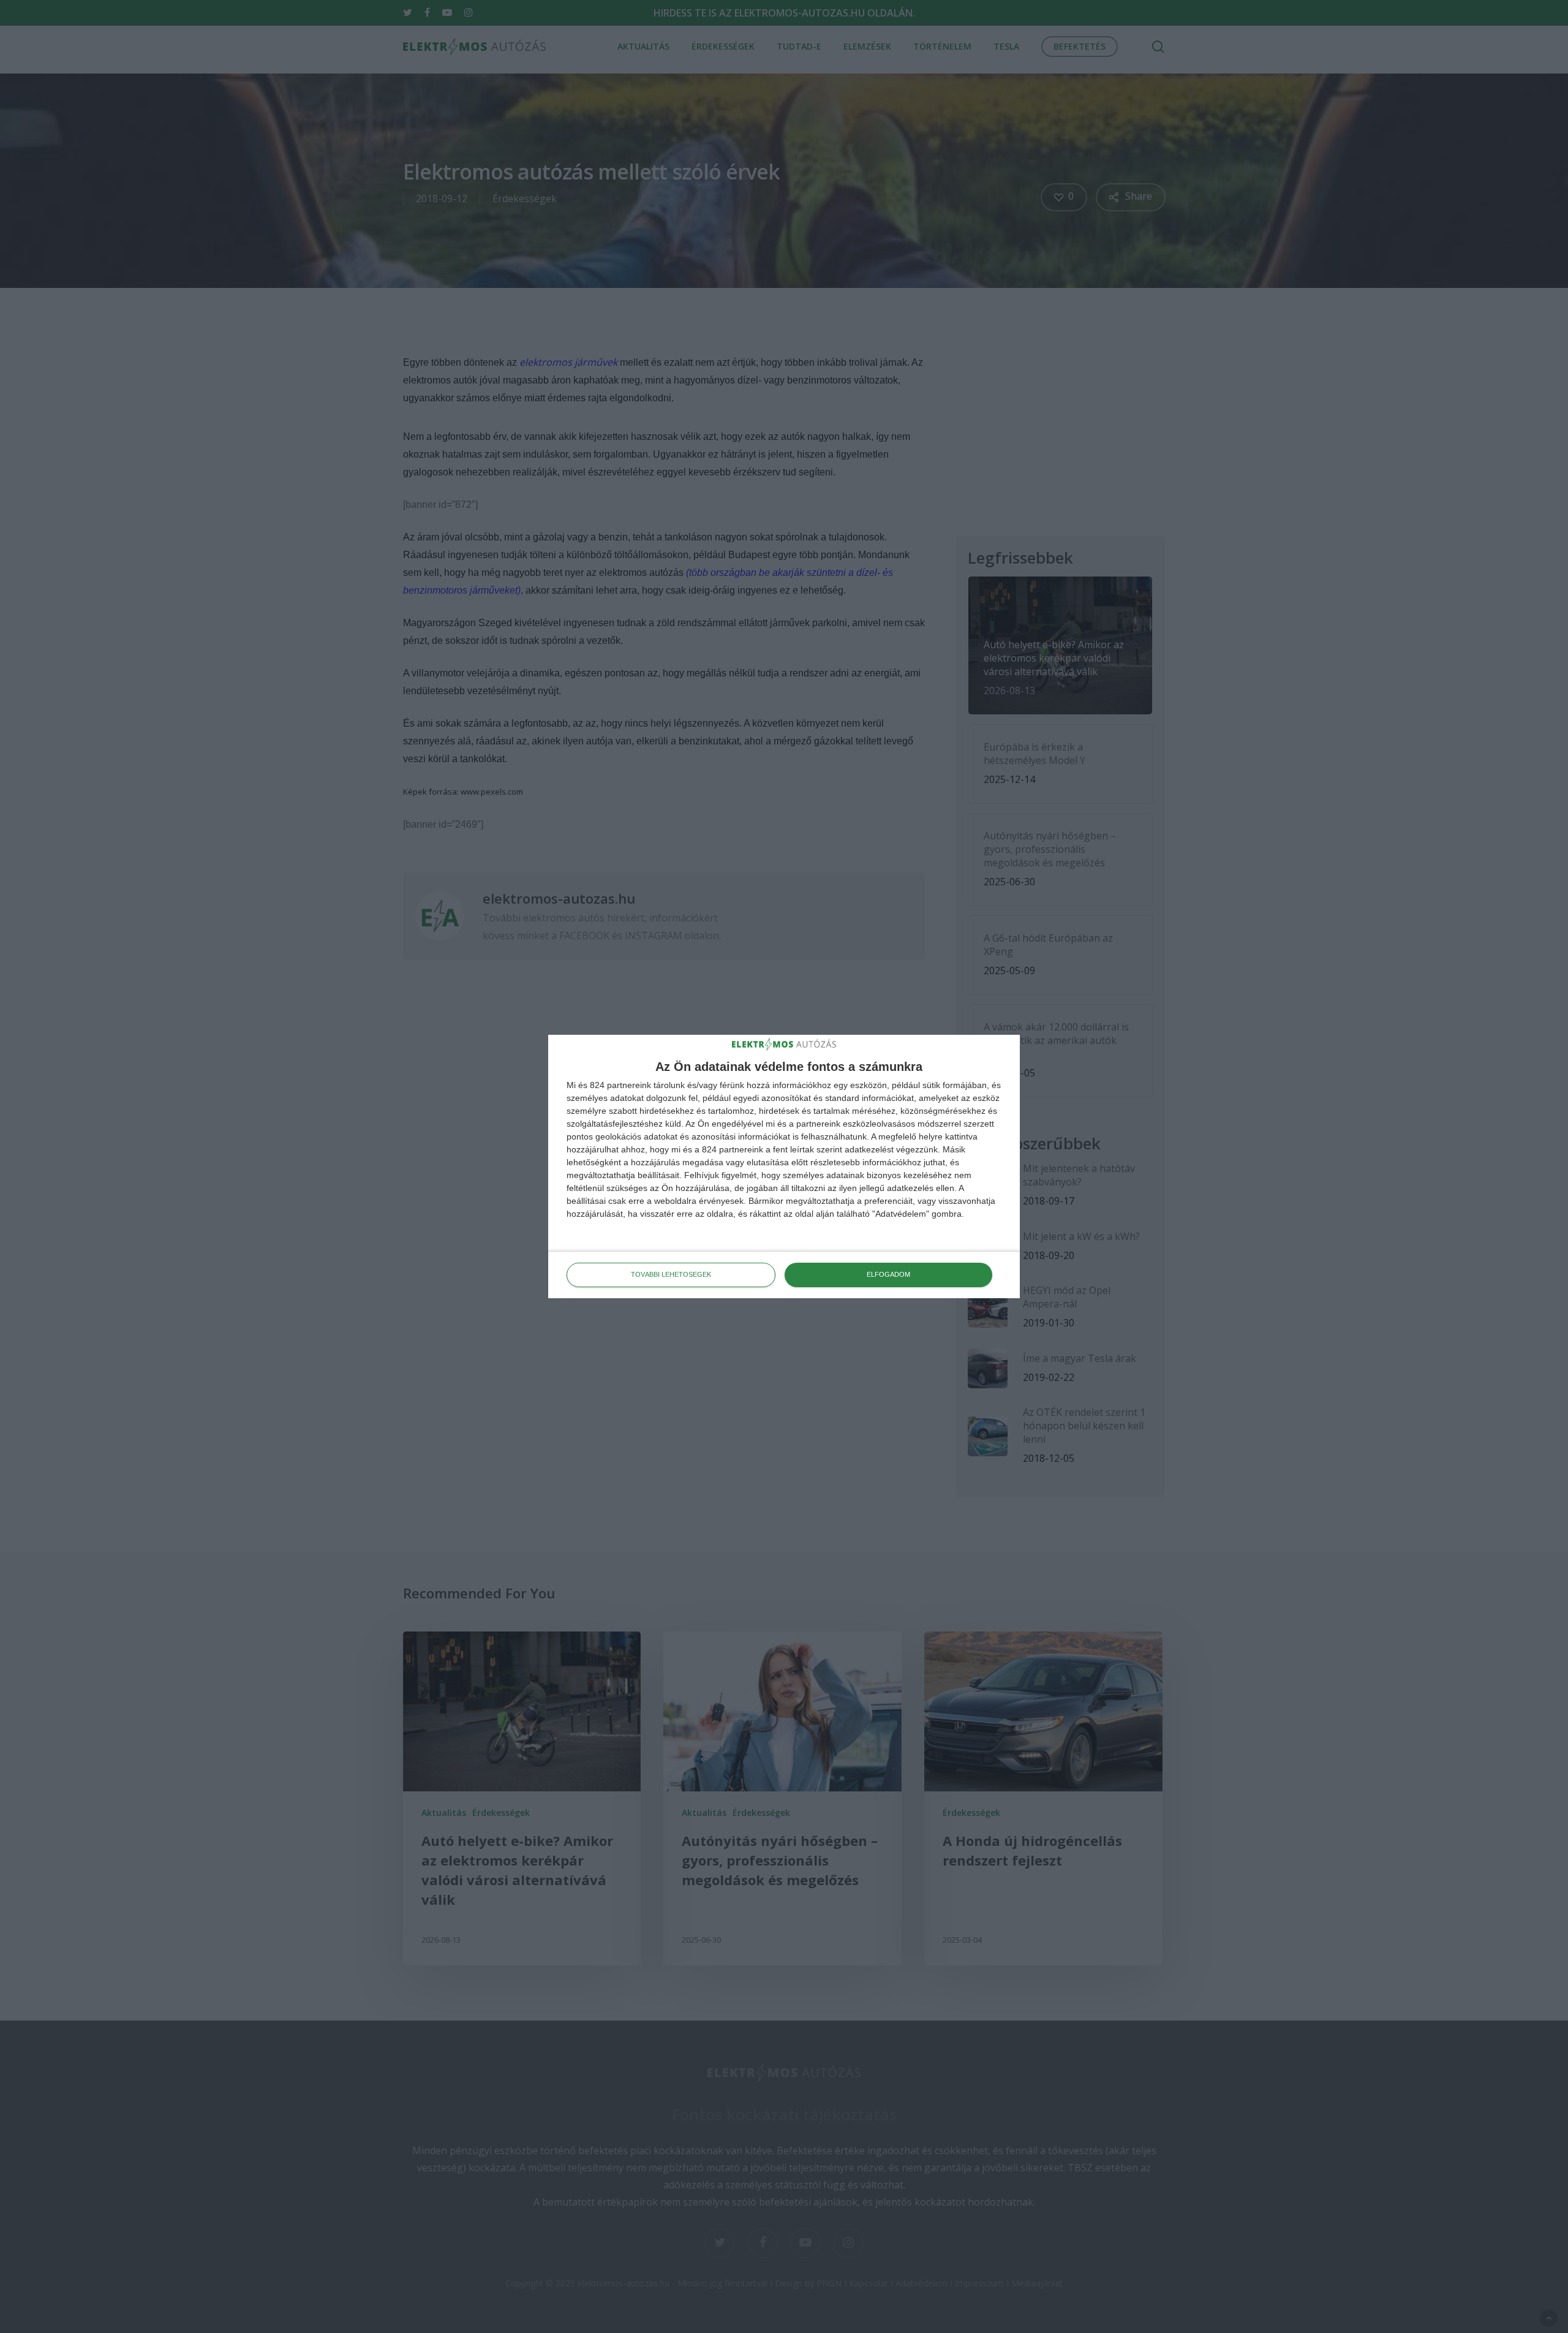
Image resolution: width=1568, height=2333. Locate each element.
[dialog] (784, 1166)
